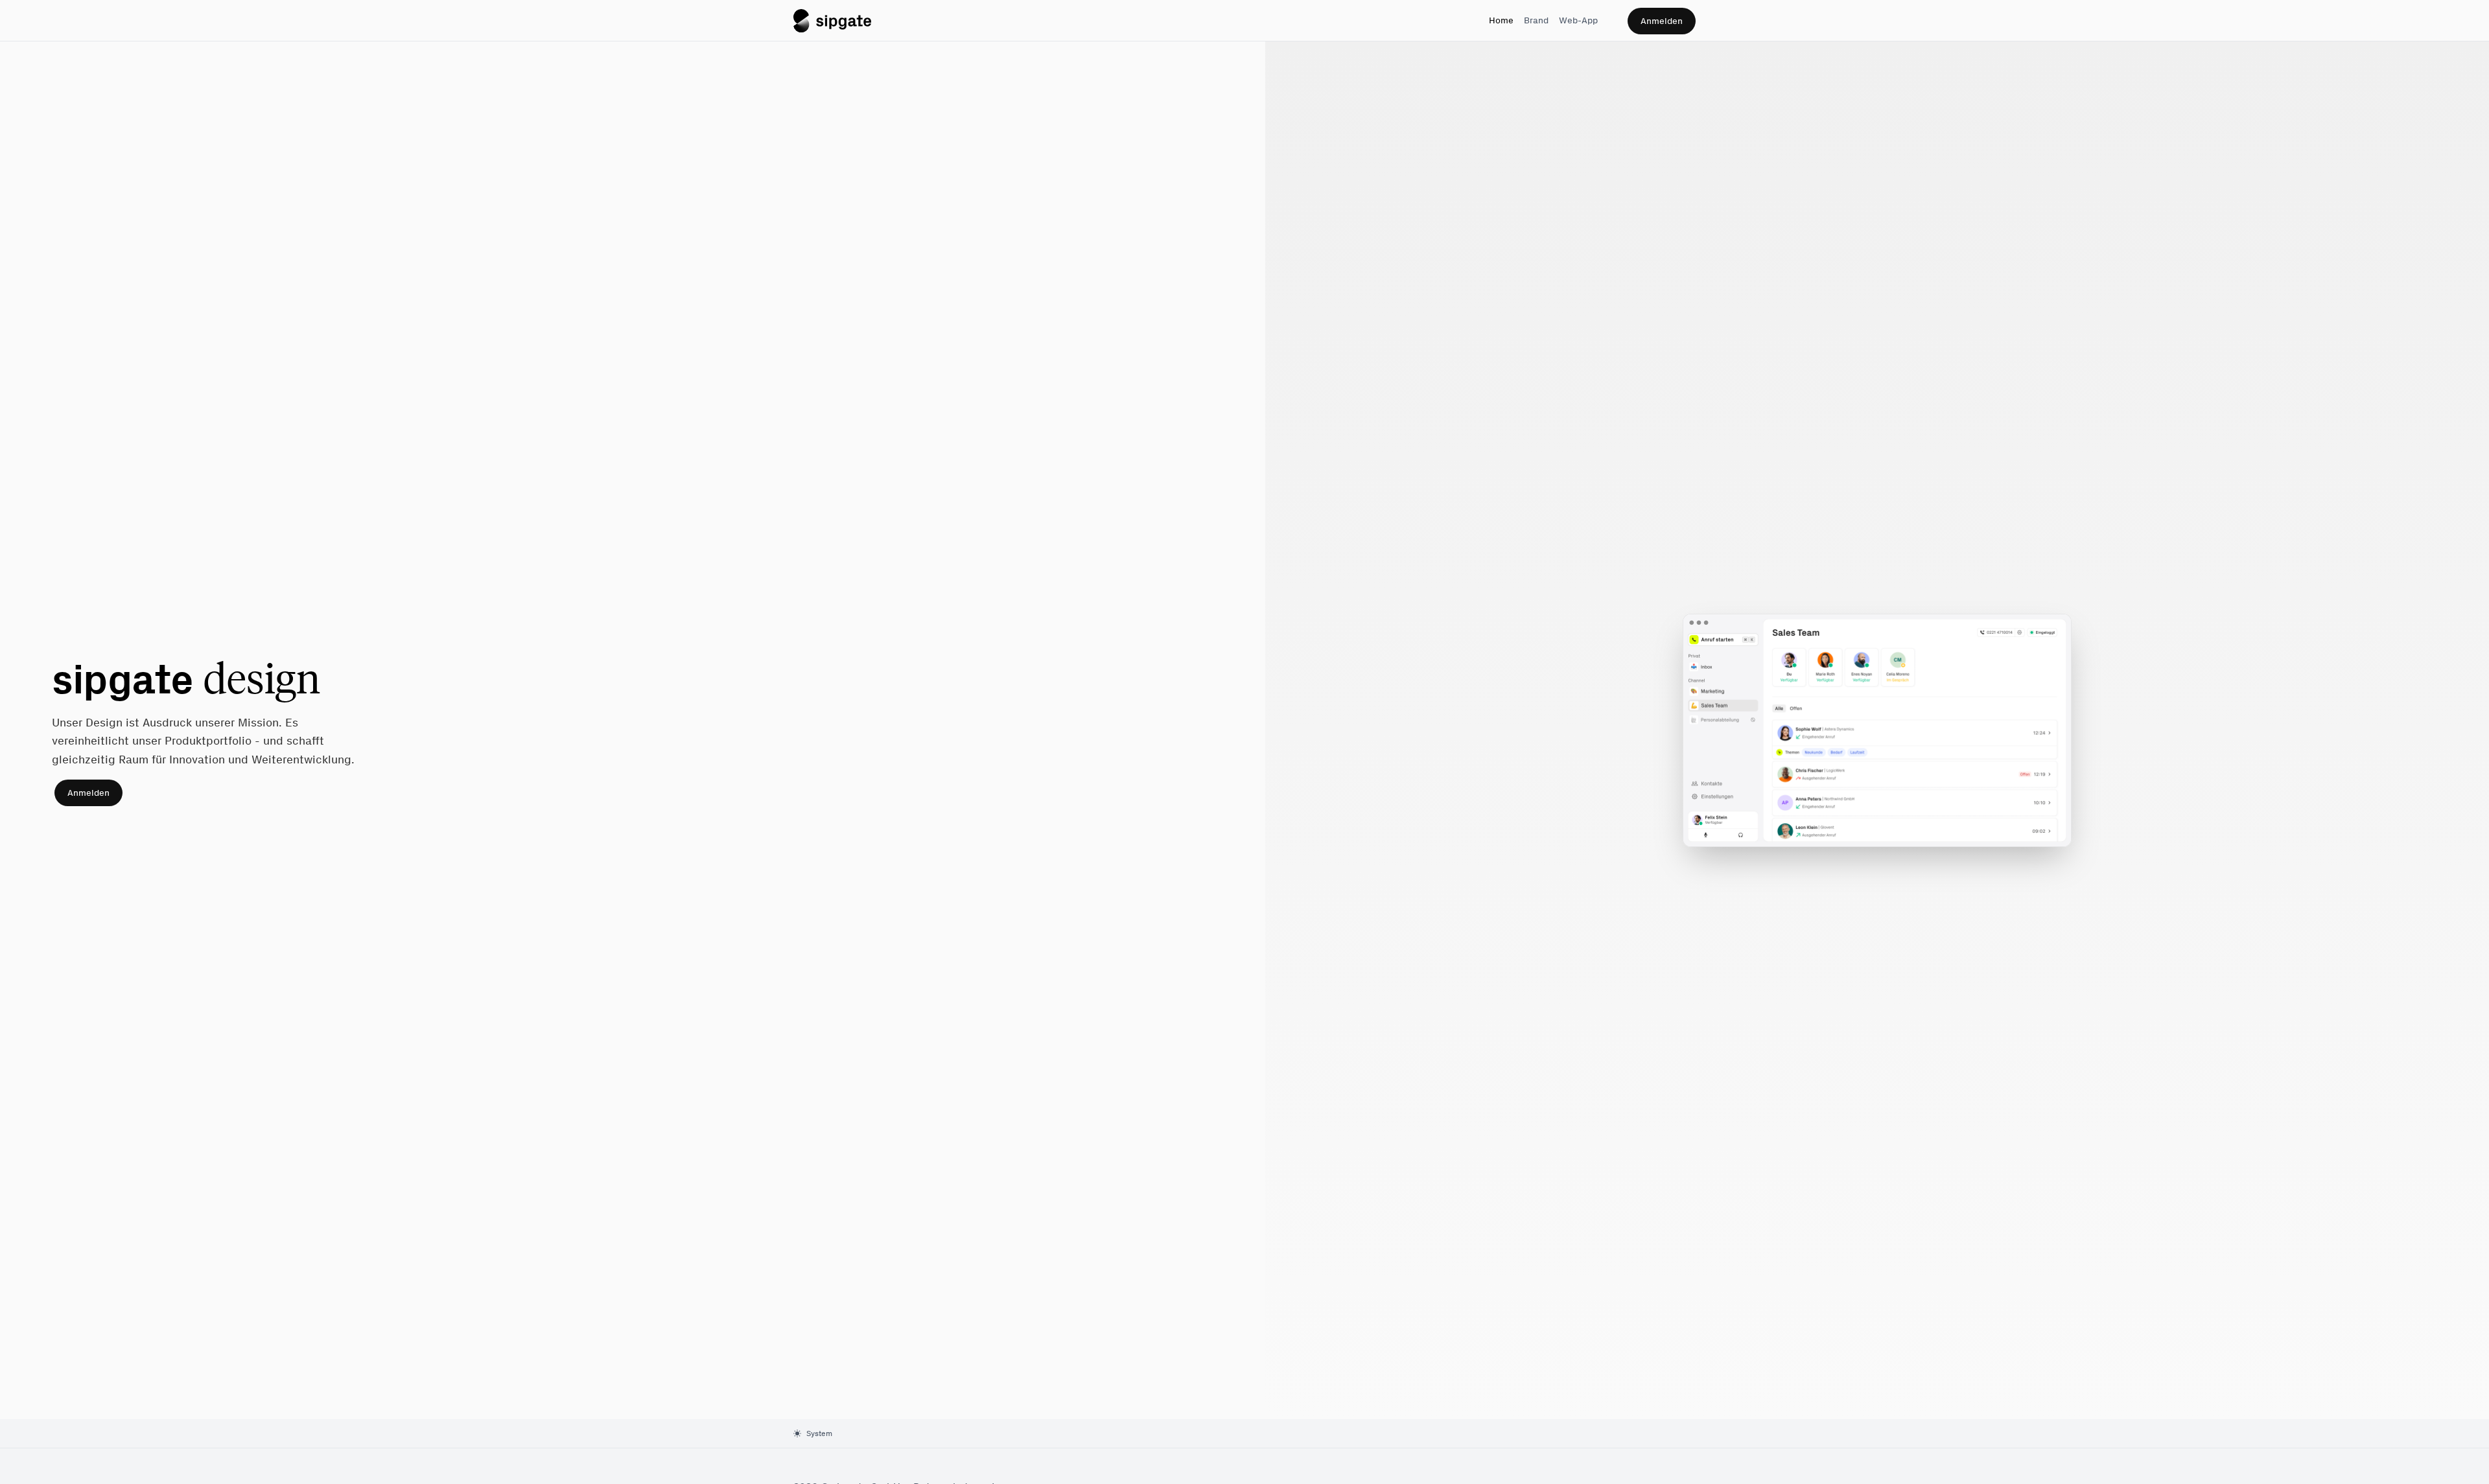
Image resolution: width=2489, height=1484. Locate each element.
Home (1501, 20)
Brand (1536, 20)
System (819, 1433)
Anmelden (1662, 21)
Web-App (1578, 20)
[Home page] (832, 21)
